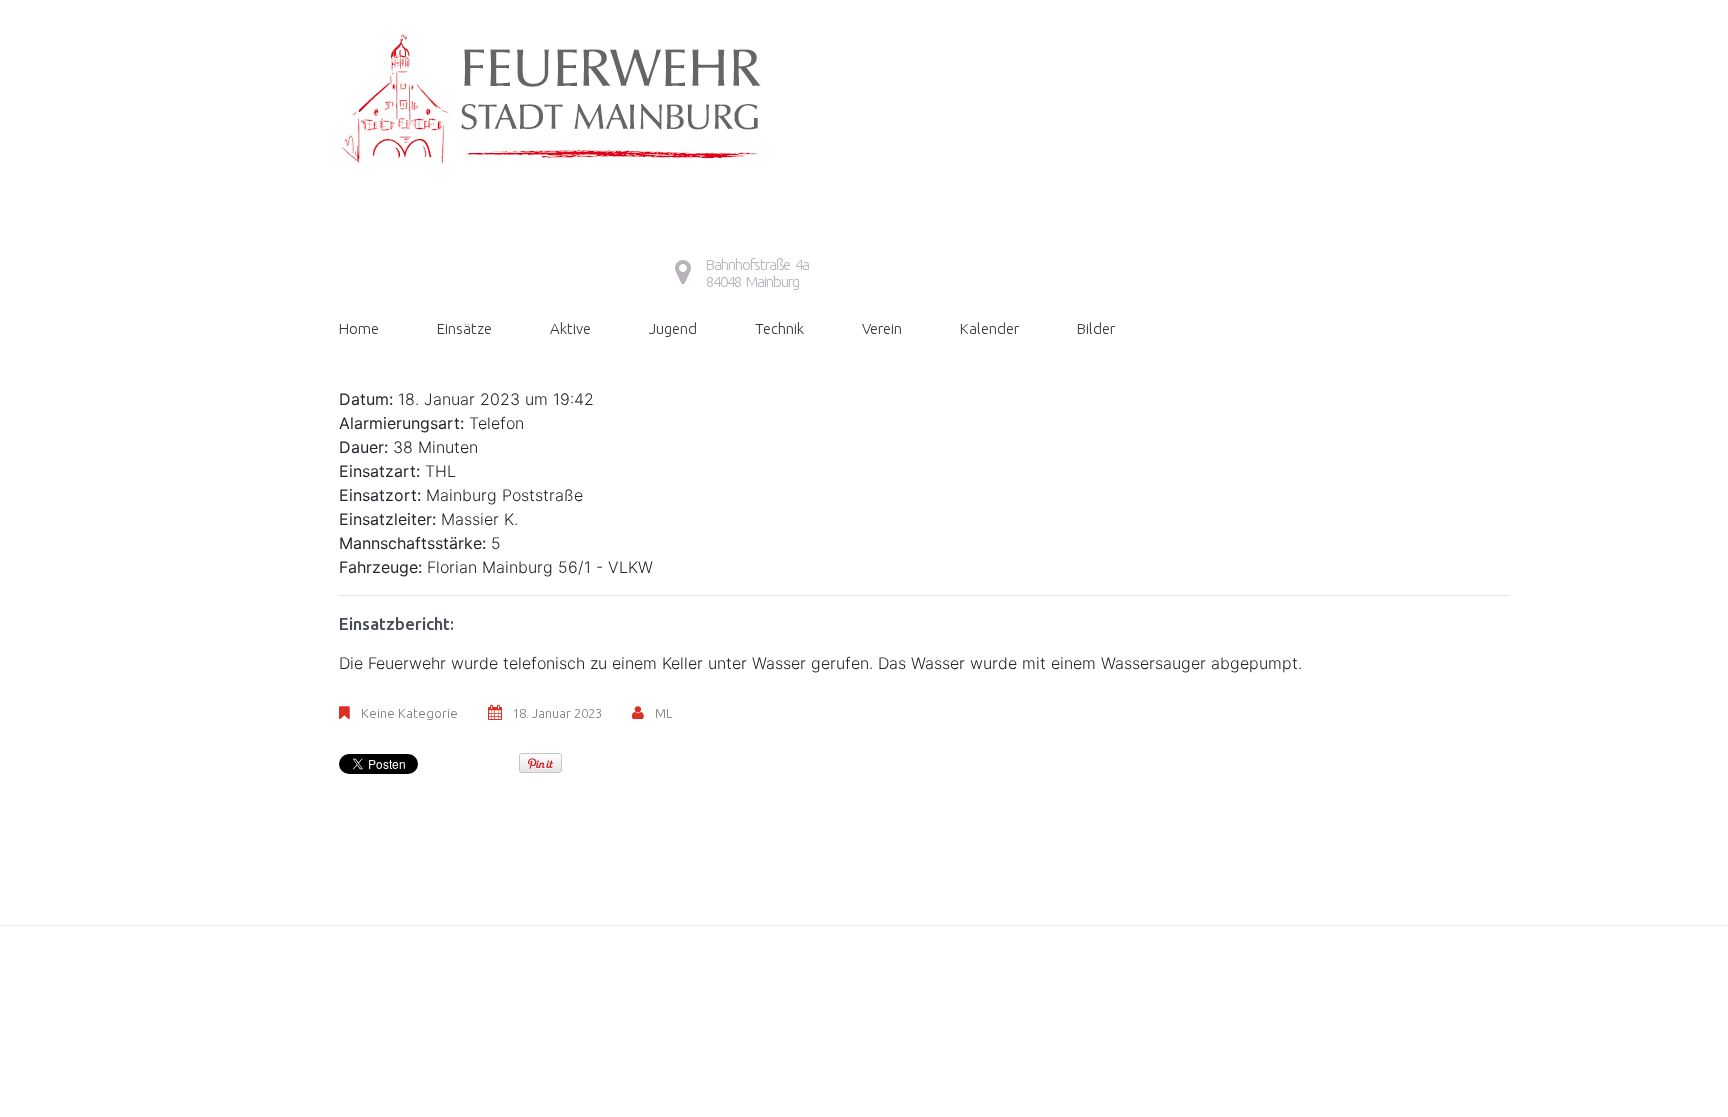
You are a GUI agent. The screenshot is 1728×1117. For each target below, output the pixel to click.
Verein (882, 328)
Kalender (989, 328)
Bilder (1096, 328)
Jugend (673, 328)
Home (359, 328)
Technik (779, 328)
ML (663, 713)
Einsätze (464, 328)
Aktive (570, 328)
